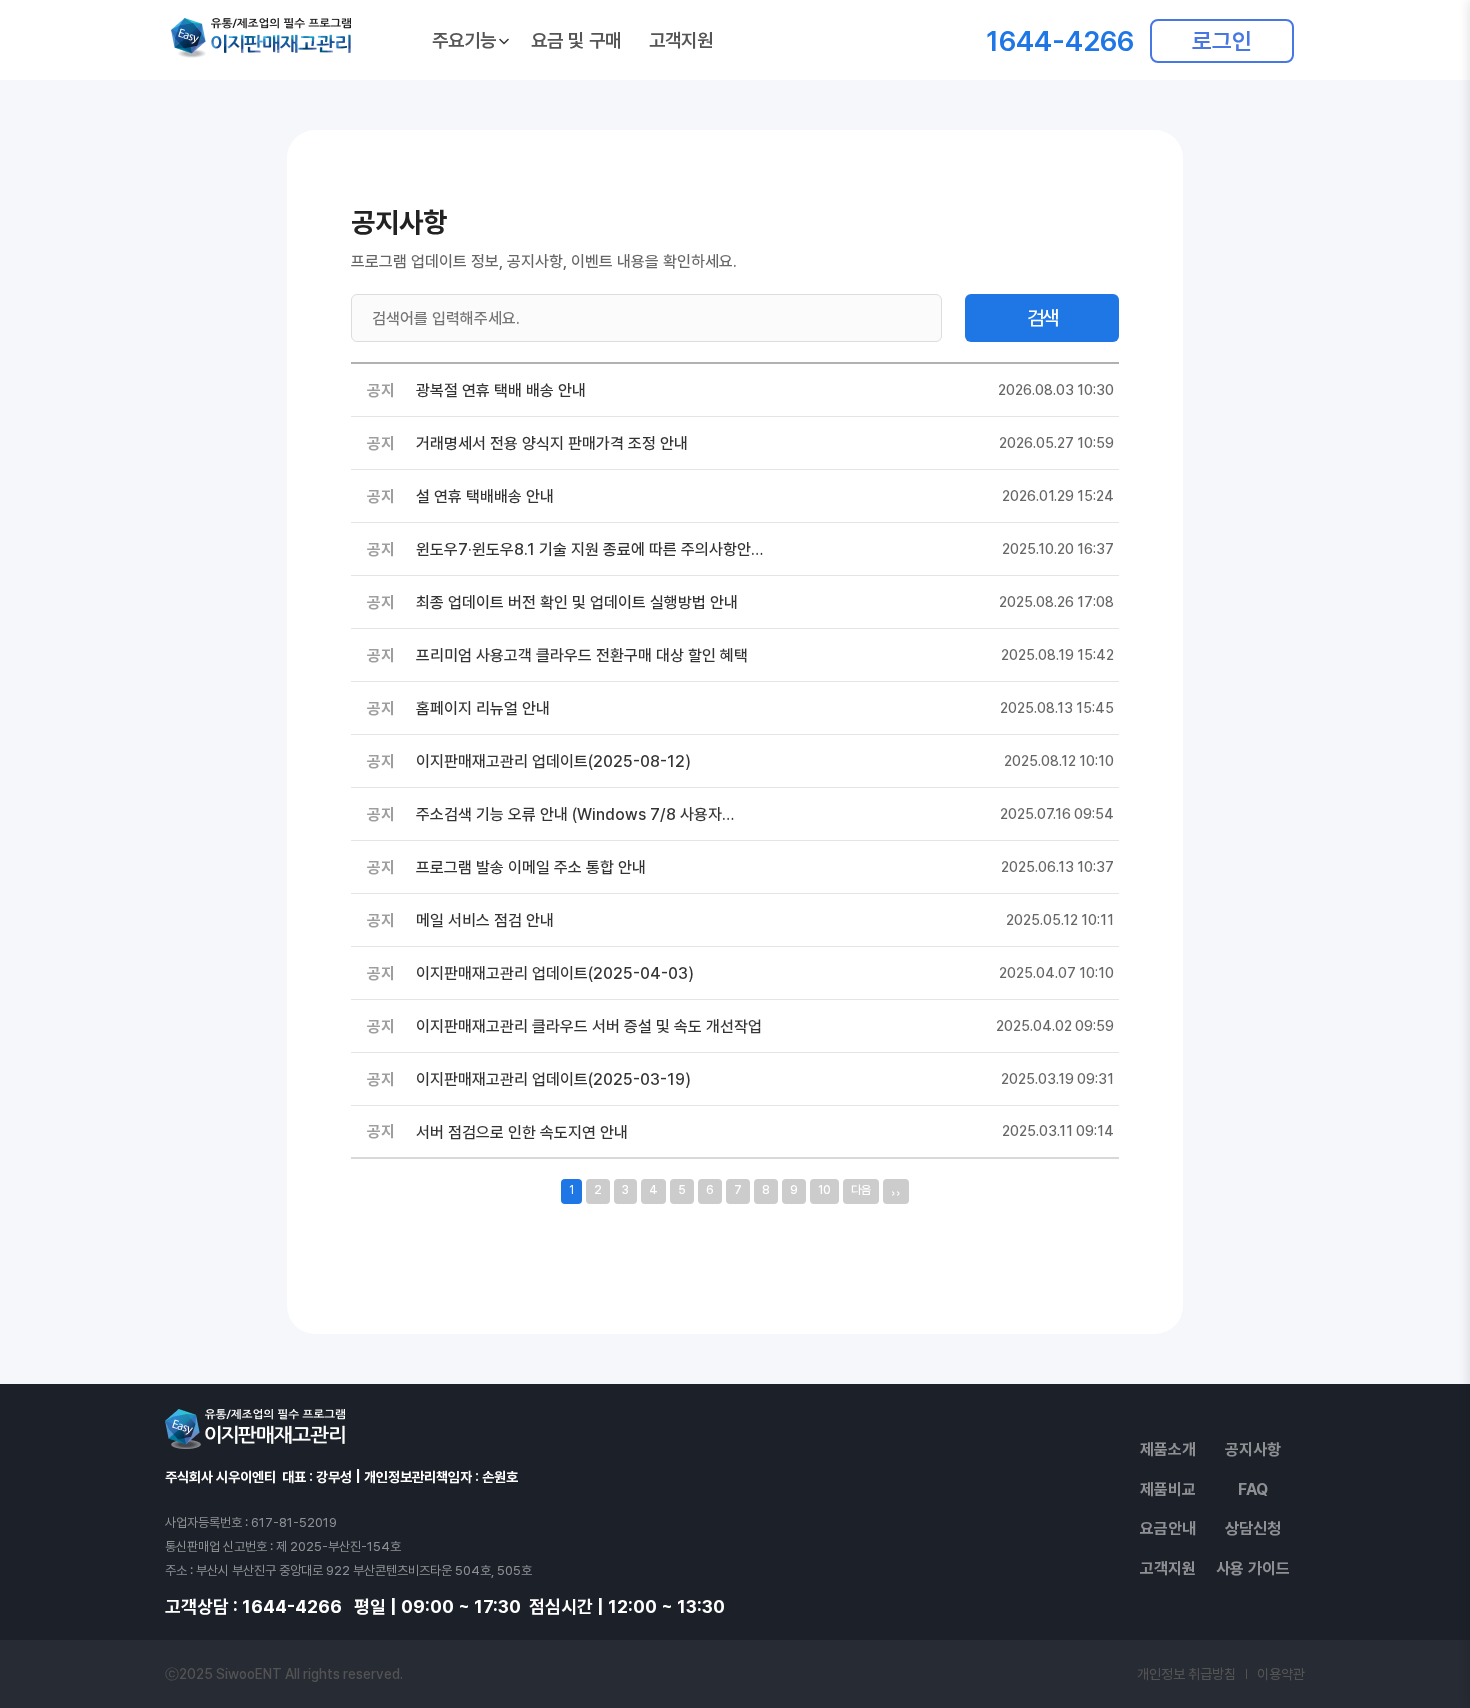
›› (896, 1191)
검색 (1042, 318)
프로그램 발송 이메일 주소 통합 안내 (531, 867)
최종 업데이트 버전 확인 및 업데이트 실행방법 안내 (577, 602)
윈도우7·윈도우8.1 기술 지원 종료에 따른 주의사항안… (589, 549)
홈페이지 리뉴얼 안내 (483, 708)
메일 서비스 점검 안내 (485, 920)
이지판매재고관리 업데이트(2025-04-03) (555, 973)
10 (824, 1190)
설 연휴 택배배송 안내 (485, 496)
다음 (861, 1190)
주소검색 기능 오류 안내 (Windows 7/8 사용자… (575, 814)
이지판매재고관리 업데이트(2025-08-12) (553, 761)
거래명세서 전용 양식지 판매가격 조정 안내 (552, 443)
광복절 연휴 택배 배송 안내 (501, 390)
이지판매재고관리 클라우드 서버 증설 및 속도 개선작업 (589, 1026)
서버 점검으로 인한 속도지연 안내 (522, 1132)
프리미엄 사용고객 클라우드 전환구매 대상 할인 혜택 (582, 655)
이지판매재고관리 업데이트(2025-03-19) (553, 1079)
